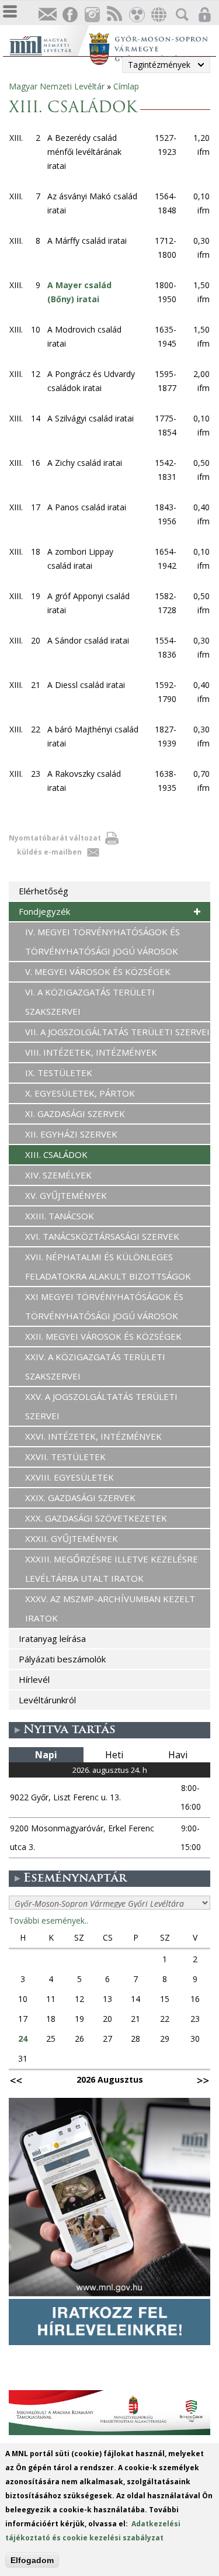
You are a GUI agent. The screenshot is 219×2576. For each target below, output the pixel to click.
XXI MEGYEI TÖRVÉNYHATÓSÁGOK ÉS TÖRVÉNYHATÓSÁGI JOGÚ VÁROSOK (104, 1306)
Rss (114, 15)
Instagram (92, 15)
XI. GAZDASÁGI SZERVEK (75, 1114)
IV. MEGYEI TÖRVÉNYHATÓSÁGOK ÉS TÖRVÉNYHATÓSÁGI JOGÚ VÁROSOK (102, 941)
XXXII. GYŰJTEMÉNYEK (72, 1538)
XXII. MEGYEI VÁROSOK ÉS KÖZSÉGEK (103, 1336)
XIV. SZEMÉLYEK (58, 1175)
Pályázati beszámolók (62, 1659)
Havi (178, 1755)
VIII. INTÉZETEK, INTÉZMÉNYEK (91, 1052)
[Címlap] (49, 44)
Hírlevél (34, 1679)
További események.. (48, 1920)
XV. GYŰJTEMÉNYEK (66, 1195)
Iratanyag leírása (52, 1638)
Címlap (126, 86)
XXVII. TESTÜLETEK (65, 1457)
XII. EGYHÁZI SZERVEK (71, 1134)
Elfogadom (32, 2560)
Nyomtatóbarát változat (55, 838)
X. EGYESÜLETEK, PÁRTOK (80, 1093)
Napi (46, 1755)
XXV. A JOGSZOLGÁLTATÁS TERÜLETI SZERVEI (101, 1406)
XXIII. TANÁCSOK (60, 1216)
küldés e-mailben (49, 852)
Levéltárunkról (47, 1700)
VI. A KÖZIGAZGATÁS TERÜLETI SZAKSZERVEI (90, 1002)
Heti (114, 1755)
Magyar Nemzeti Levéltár (57, 86)
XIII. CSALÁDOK (56, 1154)
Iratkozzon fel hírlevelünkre (47, 15)
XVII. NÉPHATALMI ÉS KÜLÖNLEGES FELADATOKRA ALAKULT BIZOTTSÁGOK (108, 1266)
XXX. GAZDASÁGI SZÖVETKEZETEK (96, 1518)
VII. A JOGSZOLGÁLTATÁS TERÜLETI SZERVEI (117, 1032)
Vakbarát (136, 15)
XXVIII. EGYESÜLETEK (69, 1477)
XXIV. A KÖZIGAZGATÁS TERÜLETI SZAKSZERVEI (95, 1366)
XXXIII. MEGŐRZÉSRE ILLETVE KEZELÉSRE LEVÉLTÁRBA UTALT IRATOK (112, 1569)
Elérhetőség (44, 891)
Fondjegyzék (44, 911)
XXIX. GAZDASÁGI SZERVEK (80, 1498)
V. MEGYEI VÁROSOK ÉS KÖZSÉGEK (98, 971)
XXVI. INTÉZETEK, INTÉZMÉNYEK (93, 1436)
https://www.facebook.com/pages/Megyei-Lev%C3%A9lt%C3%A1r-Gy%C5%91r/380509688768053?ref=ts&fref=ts (69, 15)
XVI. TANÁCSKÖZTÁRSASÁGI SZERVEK (102, 1236)
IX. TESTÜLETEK (59, 1073)
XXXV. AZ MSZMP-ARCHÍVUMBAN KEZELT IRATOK (110, 1608)
